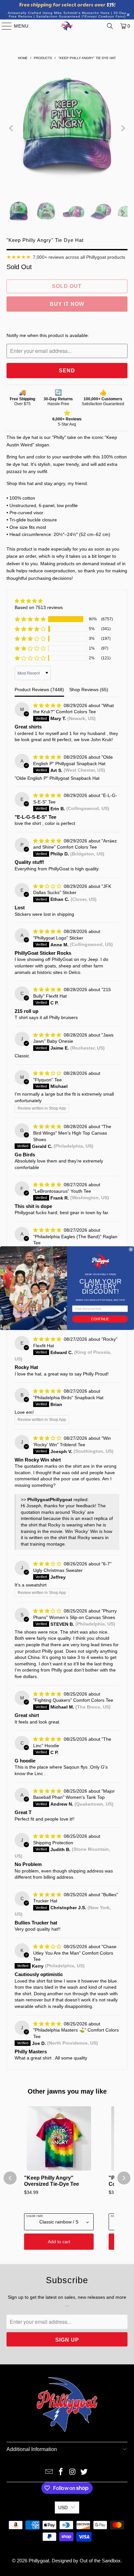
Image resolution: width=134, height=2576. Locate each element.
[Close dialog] (131, 1249)
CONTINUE (100, 1319)
